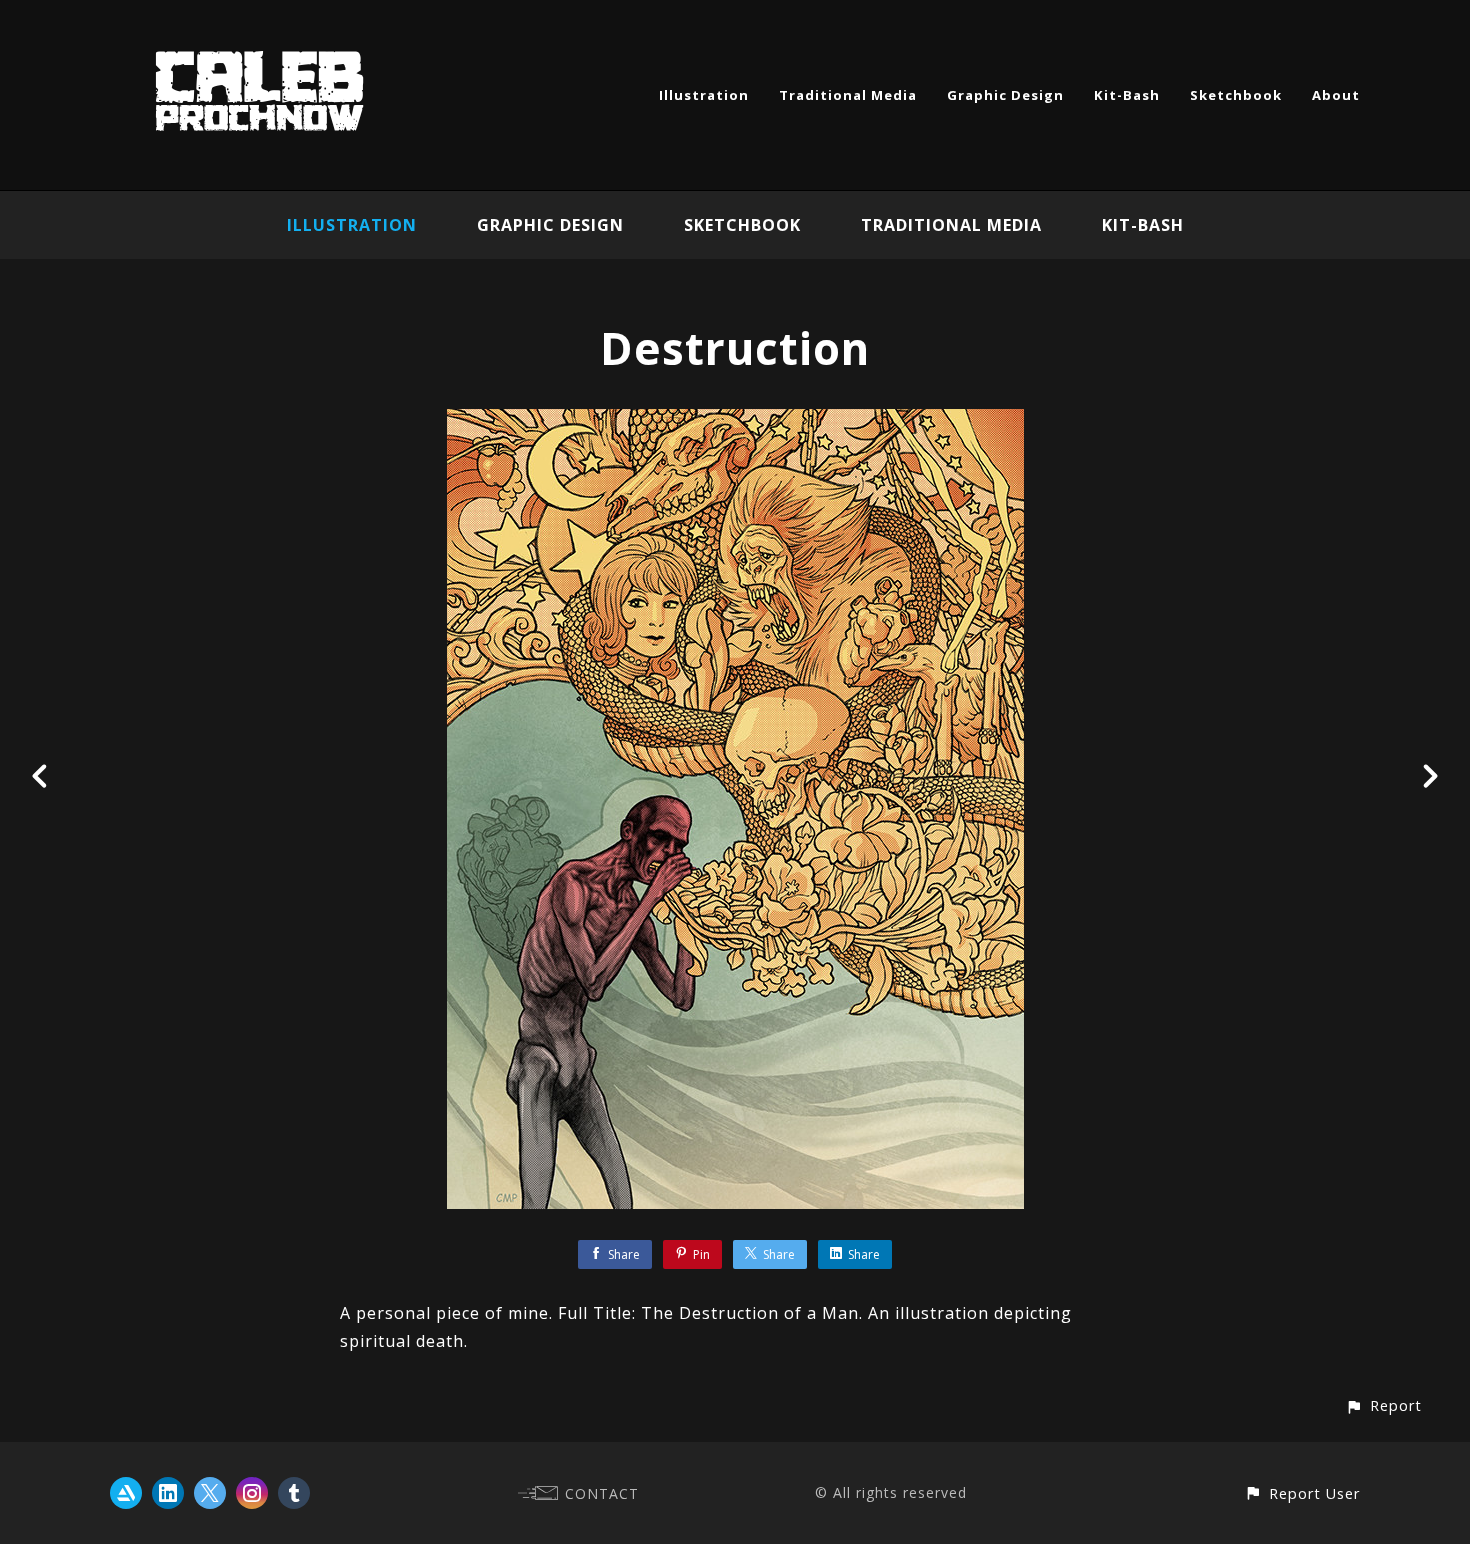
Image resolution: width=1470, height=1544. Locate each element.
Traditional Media (848, 95)
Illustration (704, 95)
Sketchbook (1236, 95)
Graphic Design (1005, 95)
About (1336, 95)
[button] (1383, 1405)
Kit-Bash (1127, 95)
